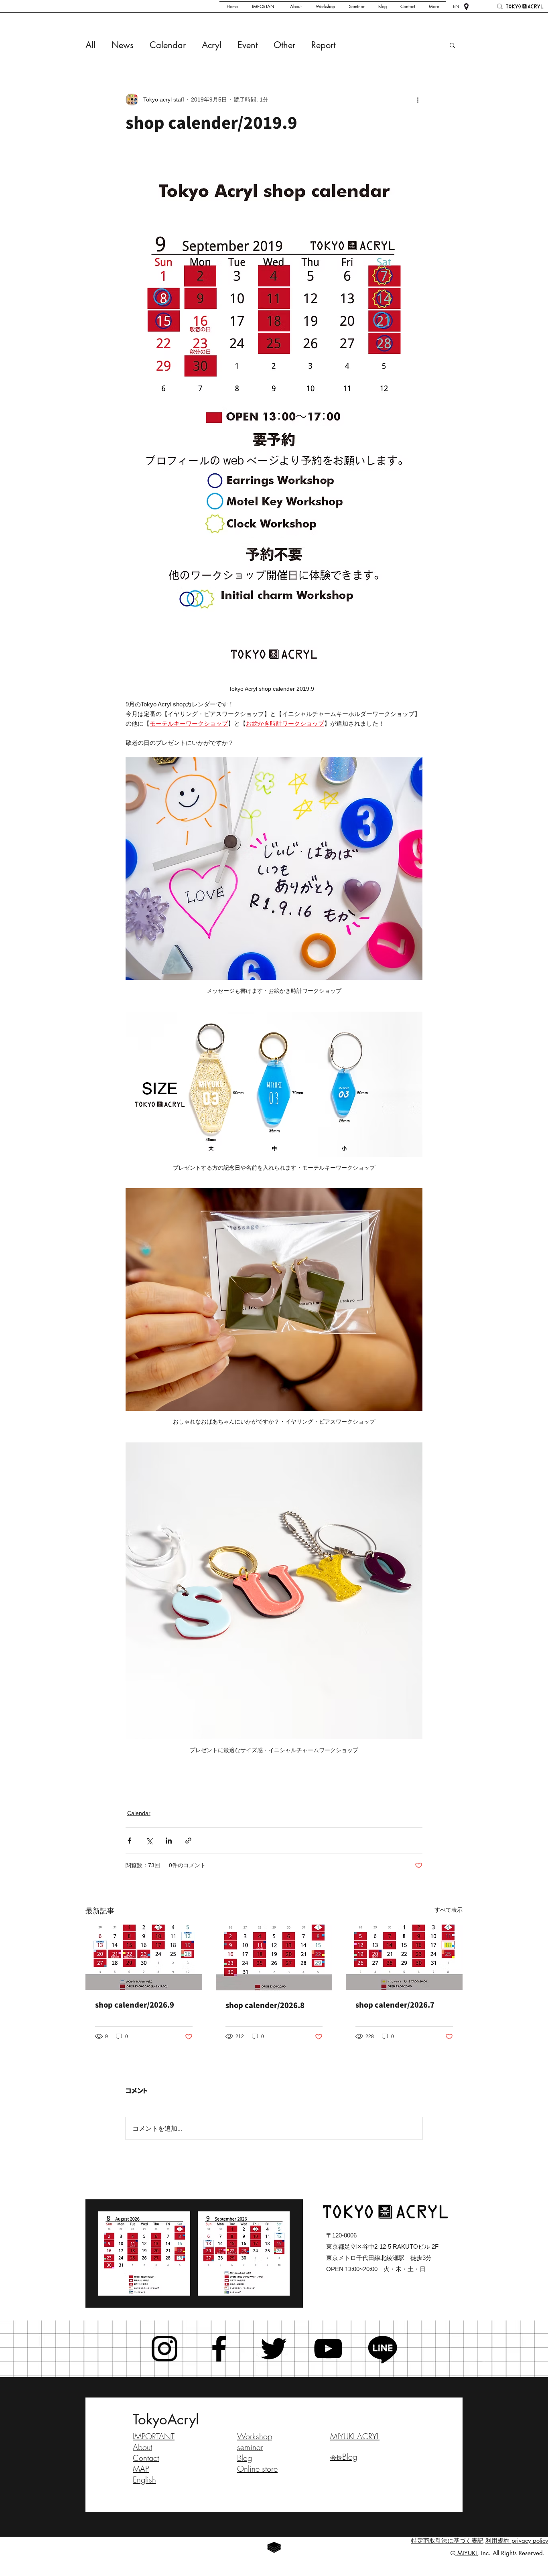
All (90, 45)
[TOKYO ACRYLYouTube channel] (328, 2349)
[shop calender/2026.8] (274, 1957)
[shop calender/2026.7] (404, 1957)
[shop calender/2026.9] (144, 1957)
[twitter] (274, 2349)
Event (248, 45)
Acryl (212, 45)
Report (323, 45)
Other (284, 45)
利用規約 (497, 2541)
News (123, 45)
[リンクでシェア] (188, 1841)
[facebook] (219, 2349)
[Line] (383, 2349)
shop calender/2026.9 (135, 2005)
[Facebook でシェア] (129, 1841)
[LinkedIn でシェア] (169, 1841)
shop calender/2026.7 (395, 2005)
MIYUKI (466, 2553)
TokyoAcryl (166, 2419)
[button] (452, 45)
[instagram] (164, 2349)
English (144, 2480)
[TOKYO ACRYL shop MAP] (466, 7)
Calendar (168, 45)
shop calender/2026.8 (265, 2005)
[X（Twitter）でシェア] (149, 1841)
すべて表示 (449, 1910)
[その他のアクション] (418, 99)
